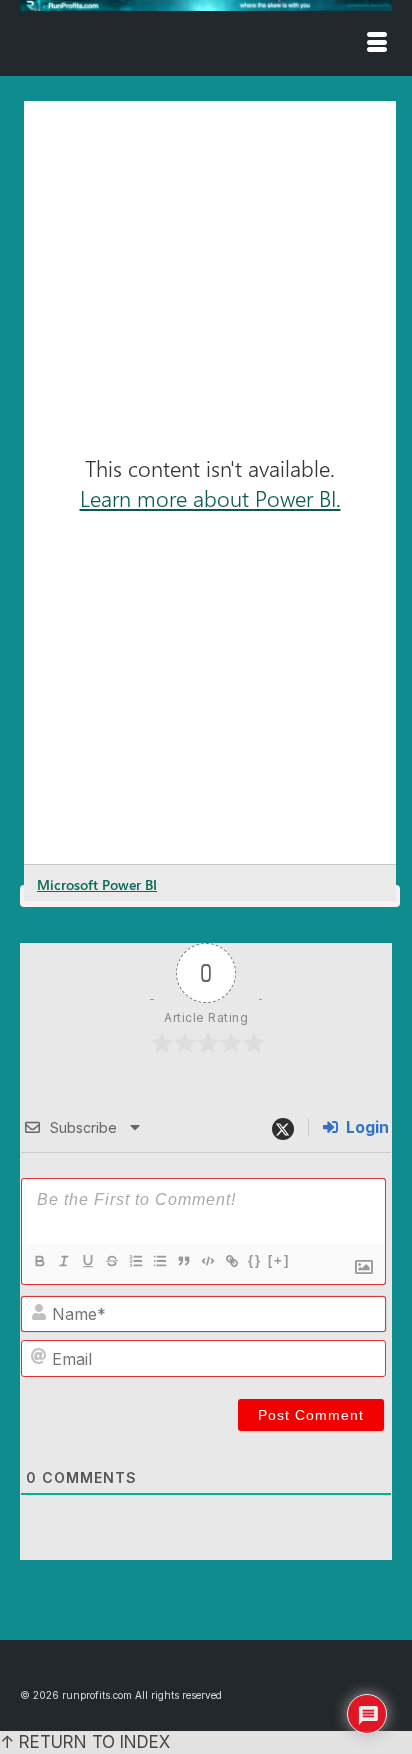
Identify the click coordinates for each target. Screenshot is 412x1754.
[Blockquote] (183, 1261)
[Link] (231, 1261)
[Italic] (63, 1261)
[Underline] (87, 1261)
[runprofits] (206, 5)
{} (255, 1260)
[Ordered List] (135, 1261)
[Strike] (111, 1261)
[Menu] (377, 44)
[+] (279, 1260)
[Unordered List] (159, 1261)
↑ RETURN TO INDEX (85, 1742)
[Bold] (39, 1261)
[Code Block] (207, 1261)
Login (365, 1127)
